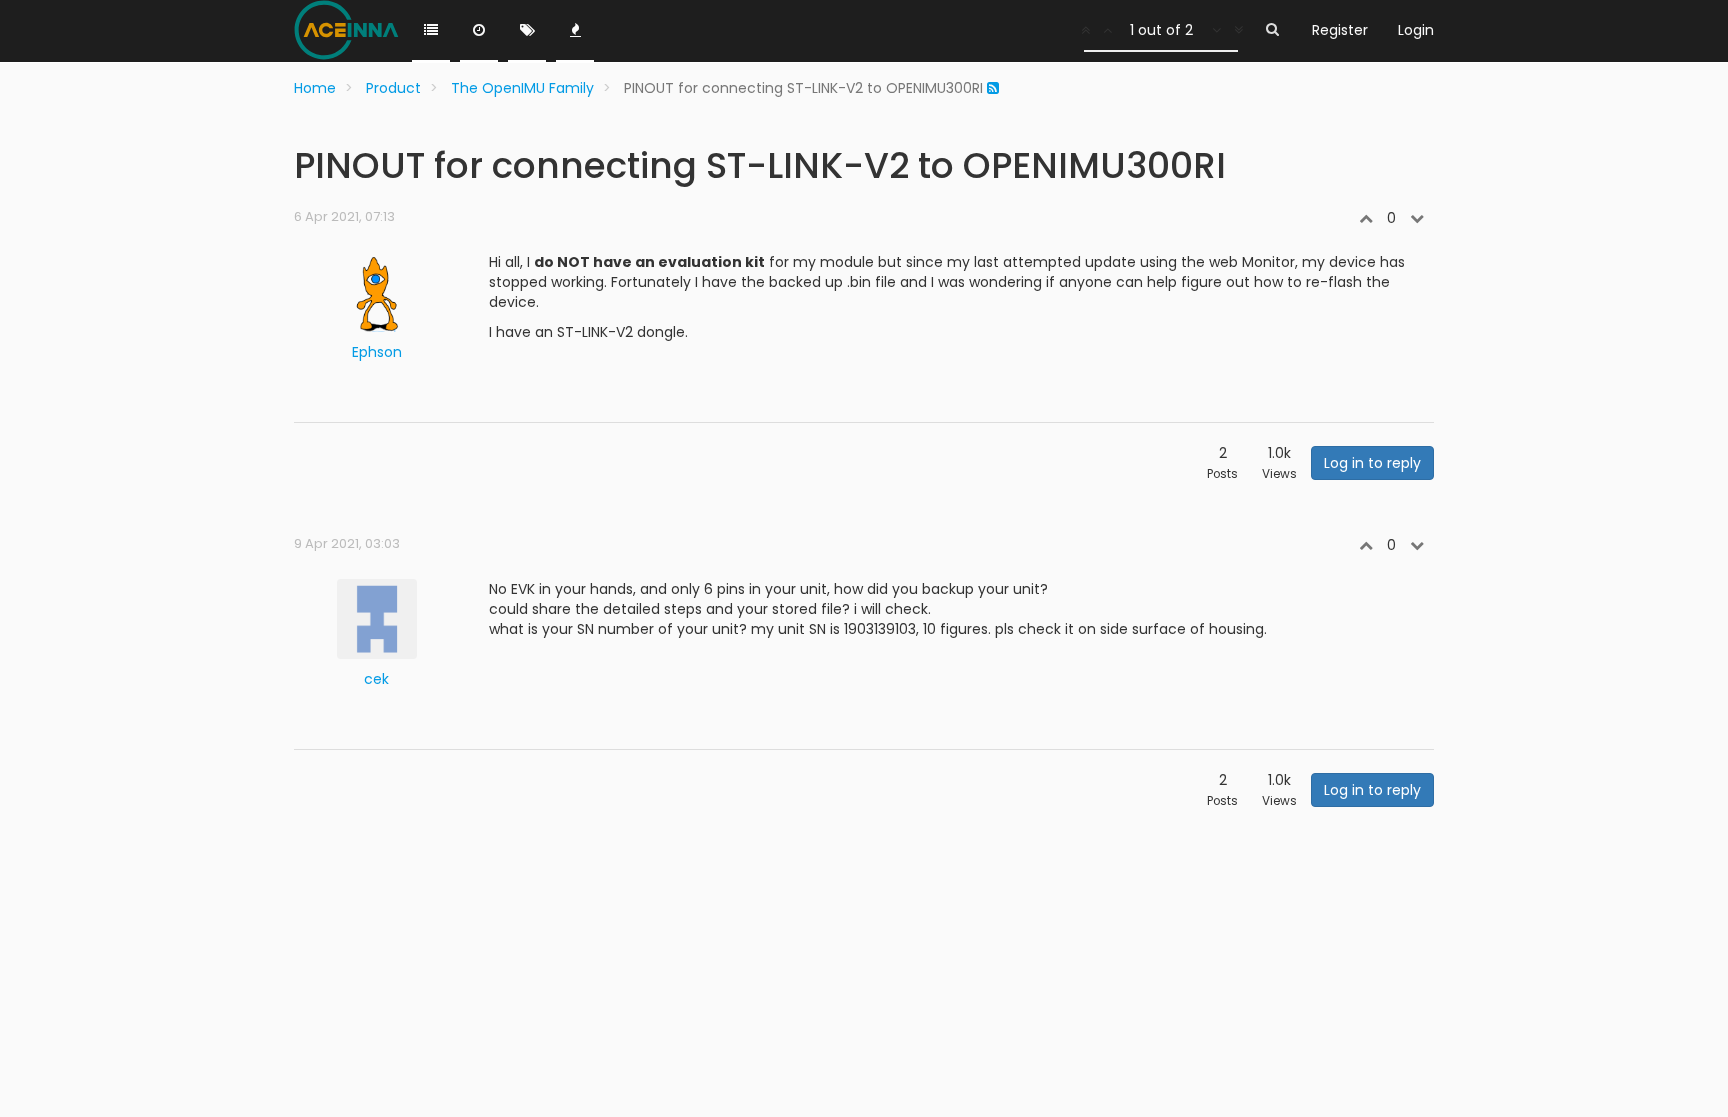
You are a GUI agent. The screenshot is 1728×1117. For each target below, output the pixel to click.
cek (376, 679)
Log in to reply (1372, 463)
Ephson (377, 352)
